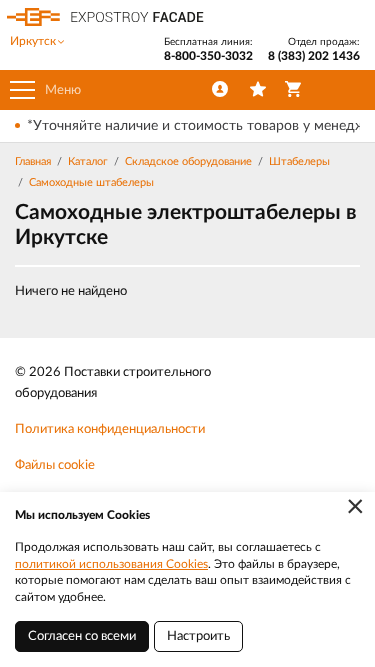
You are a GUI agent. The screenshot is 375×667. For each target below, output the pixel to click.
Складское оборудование (188, 161)
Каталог (88, 161)
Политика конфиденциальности (110, 429)
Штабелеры (299, 161)
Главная (33, 161)
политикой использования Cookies (111, 564)
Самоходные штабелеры (91, 182)
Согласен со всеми (82, 636)
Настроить (198, 636)
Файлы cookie (55, 465)
